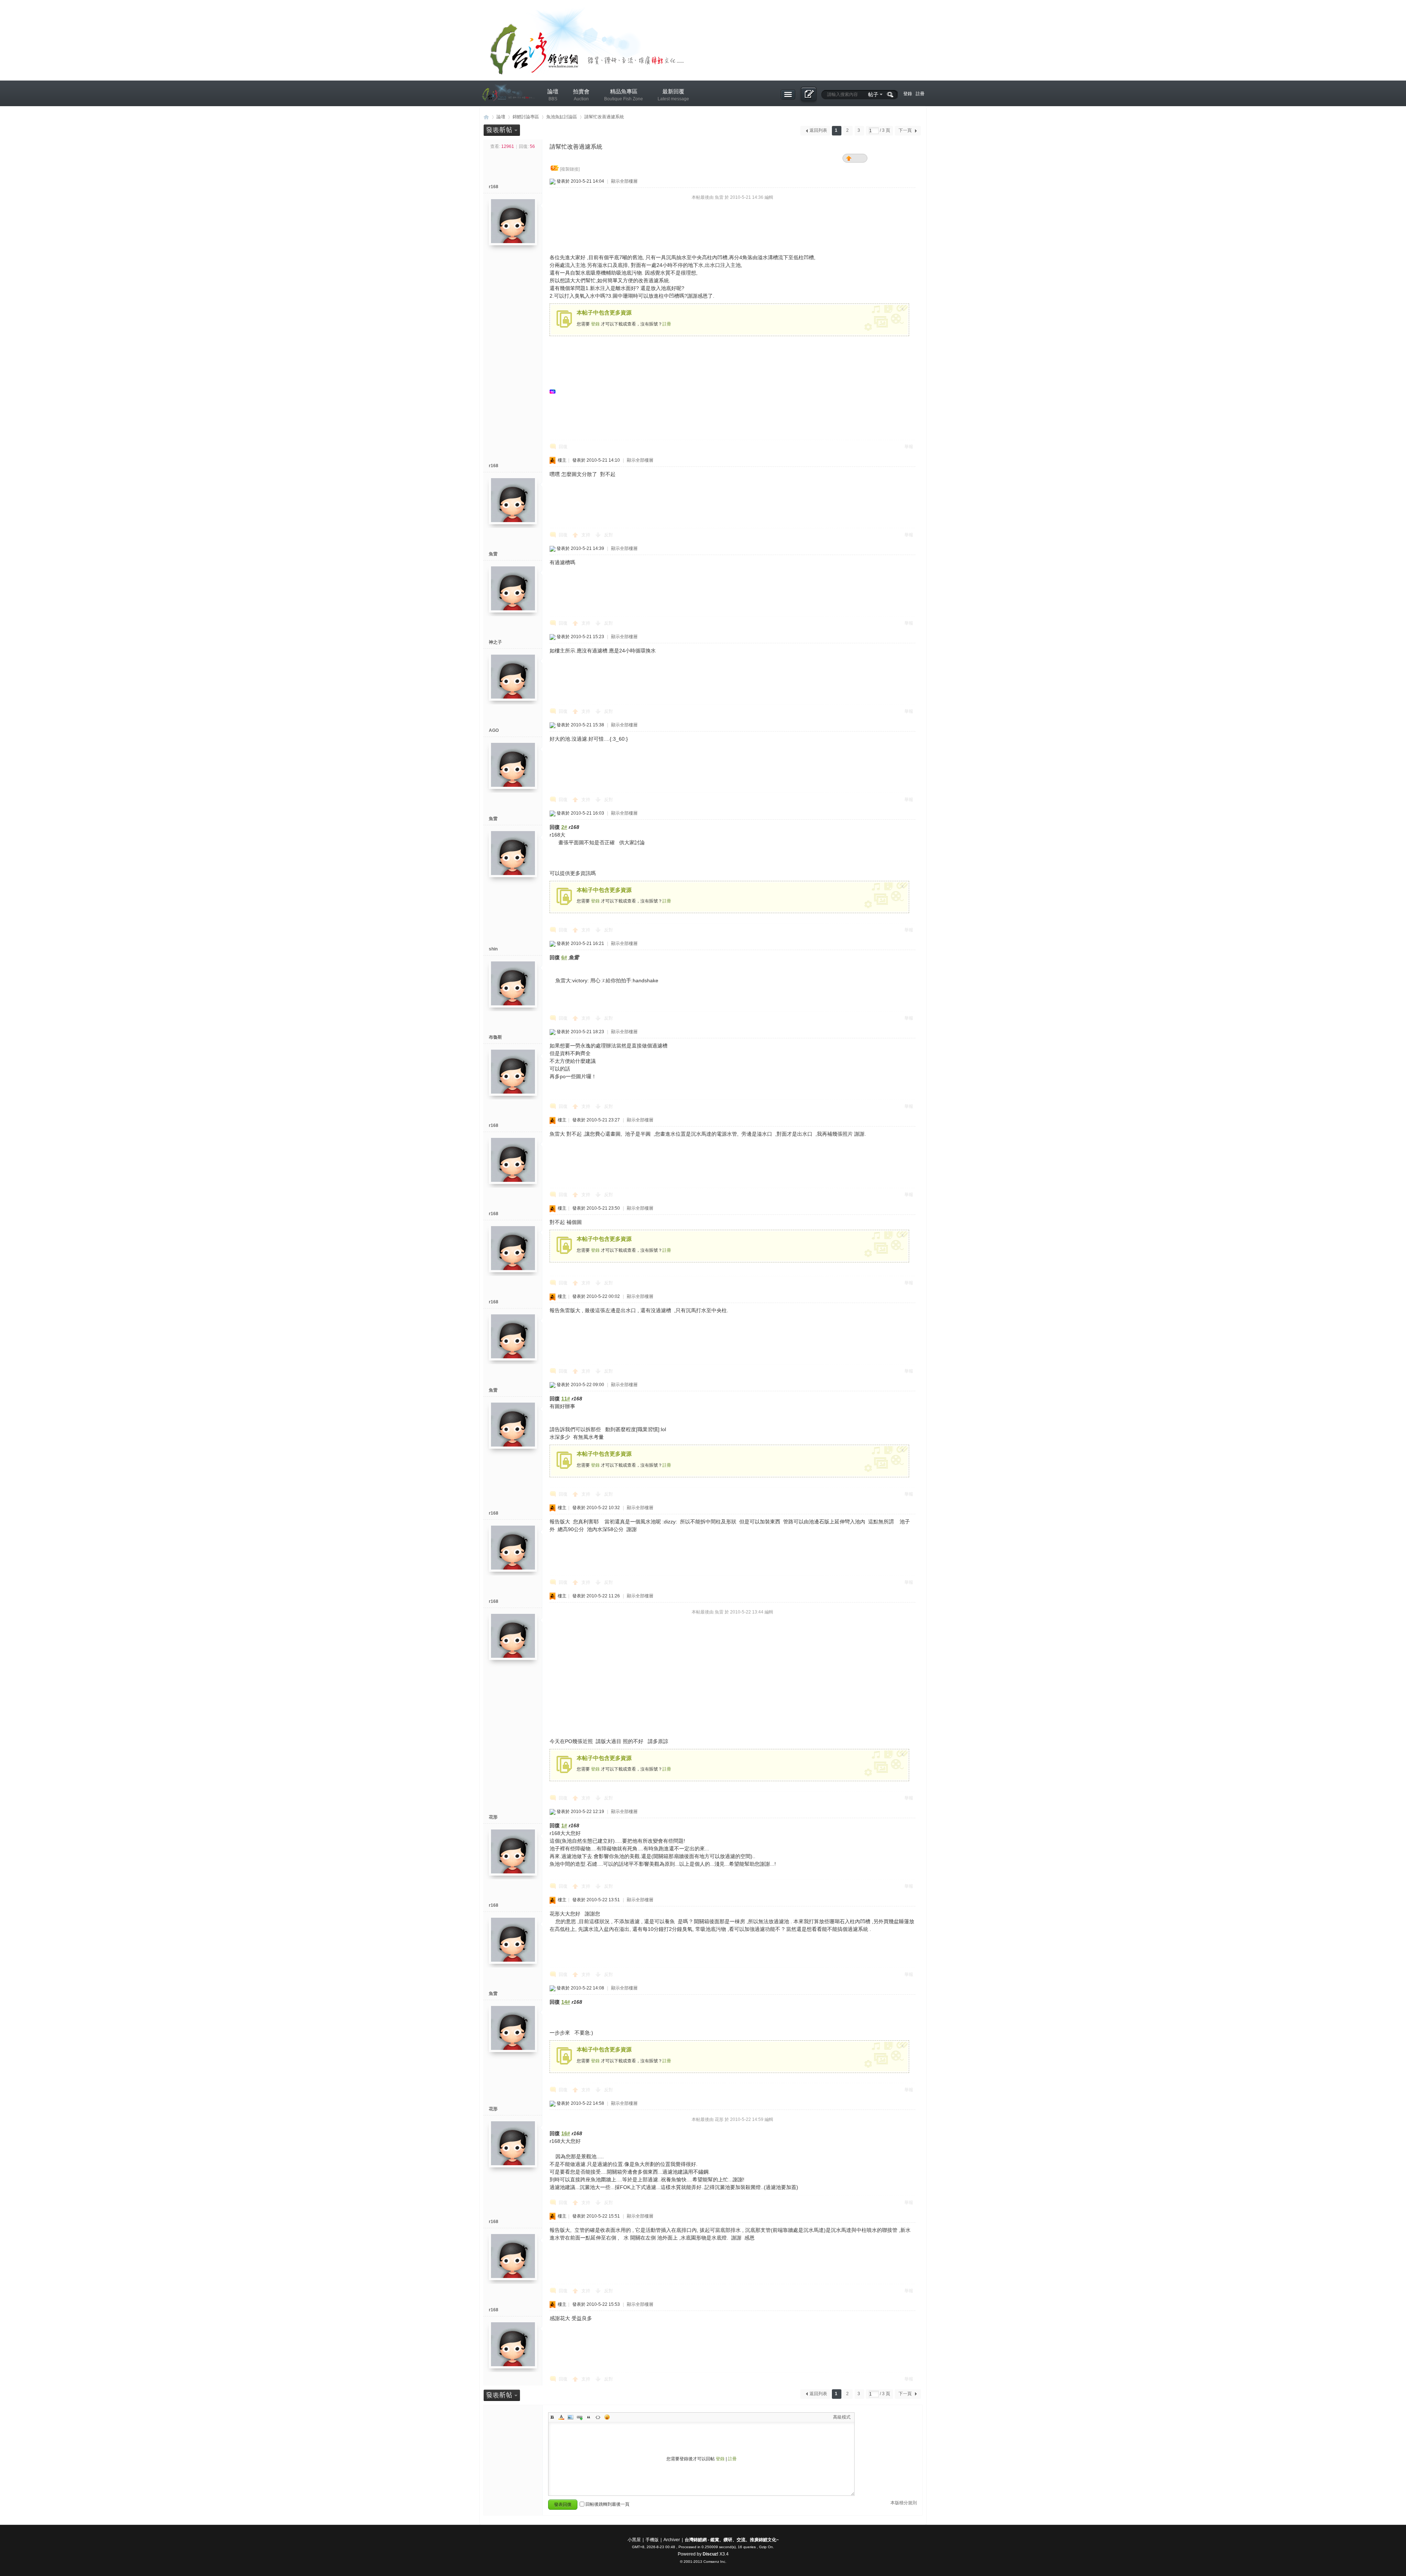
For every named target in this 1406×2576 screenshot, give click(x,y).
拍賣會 (581, 95)
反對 (609, 535)
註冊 (920, 94)
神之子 (495, 642)
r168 (494, 187)
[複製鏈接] (570, 169)
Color (561, 2417)
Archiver (672, 2540)
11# (566, 1399)
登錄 (908, 94)
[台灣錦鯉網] (507, 107)
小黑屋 (634, 2540)
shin (493, 949)
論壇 (553, 95)
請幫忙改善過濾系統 (604, 117)
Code (598, 2417)
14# (566, 2002)
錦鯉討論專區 (526, 117)
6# (564, 957)
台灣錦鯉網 (486, 117)
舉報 (909, 447)
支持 (586, 535)
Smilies (607, 2417)
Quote (589, 2417)
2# (564, 827)
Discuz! (711, 2554)
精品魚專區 (624, 95)
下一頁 (905, 130)
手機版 (652, 2540)
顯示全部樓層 (624, 181)
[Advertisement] (612, 392)
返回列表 (818, 130)
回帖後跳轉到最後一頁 (607, 2504)
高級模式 (842, 2417)
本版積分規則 (904, 2503)
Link (580, 2417)
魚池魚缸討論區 (562, 117)
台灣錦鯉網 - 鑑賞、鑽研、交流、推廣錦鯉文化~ (732, 2540)
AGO (494, 730)
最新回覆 (673, 95)
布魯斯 (495, 1037)
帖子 (873, 94)
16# (566, 2133)
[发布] (808, 95)
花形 (493, 1817)
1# (564, 1825)
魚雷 (493, 554)
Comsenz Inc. (715, 2562)
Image (570, 2417)
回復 (563, 447)
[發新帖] (502, 130)
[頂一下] (850, 159)
